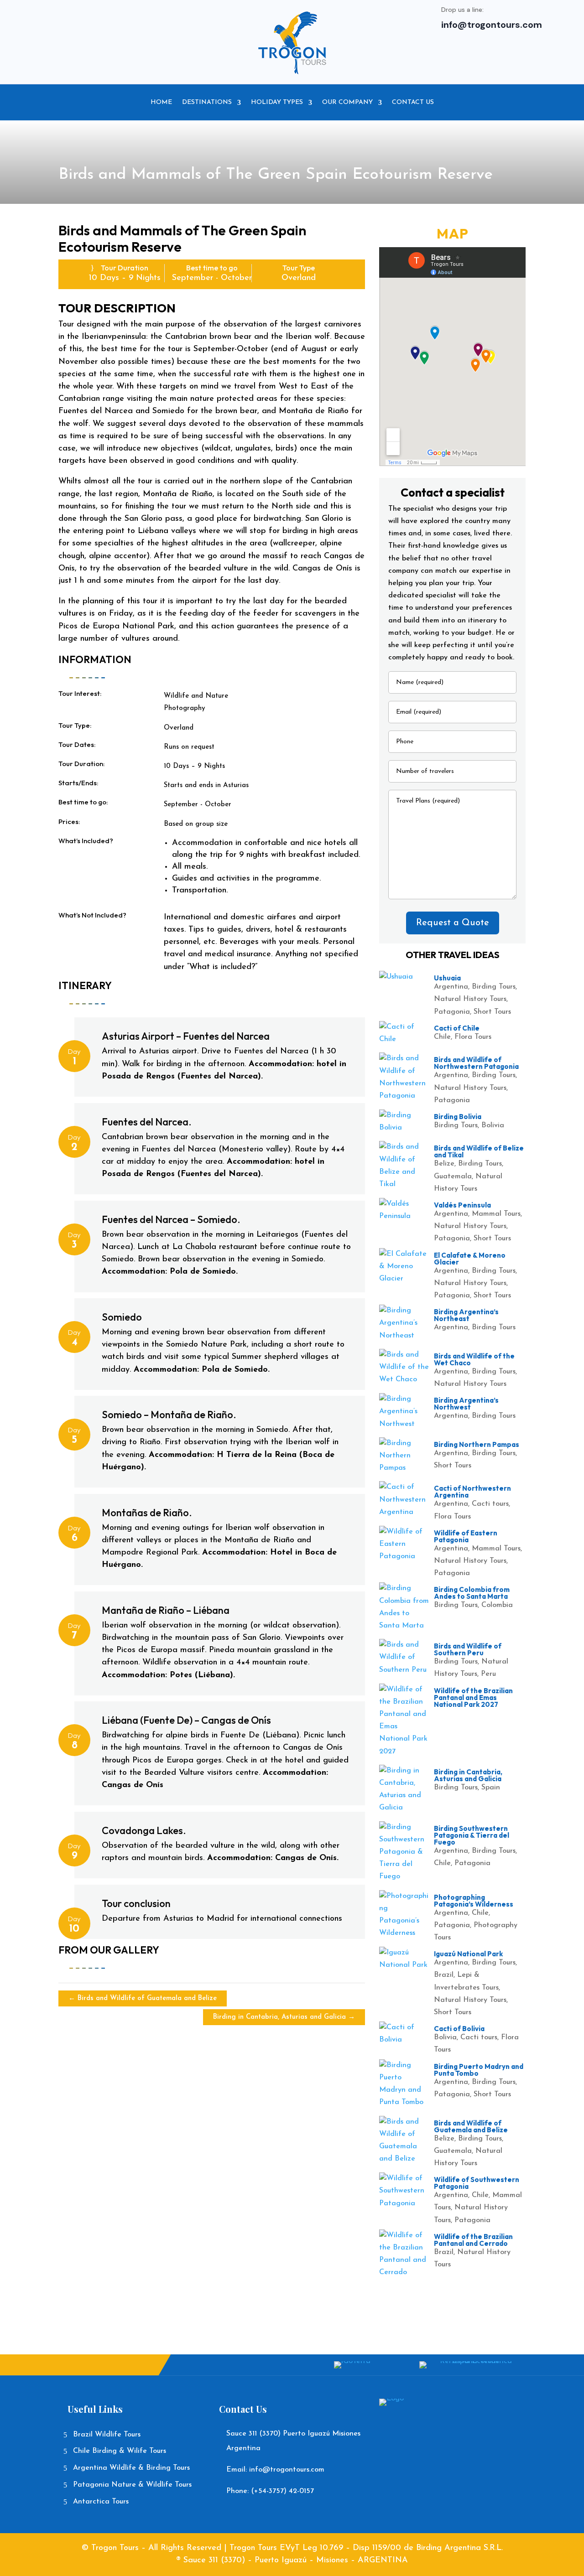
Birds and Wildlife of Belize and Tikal (479, 1151)
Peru (488, 1674)
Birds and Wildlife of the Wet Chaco (474, 1359)
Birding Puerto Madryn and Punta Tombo (479, 2070)
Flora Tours (473, 1037)
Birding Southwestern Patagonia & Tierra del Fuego (472, 1835)
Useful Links (95, 2409)
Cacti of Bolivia (459, 2029)
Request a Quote (453, 923)
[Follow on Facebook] (139, 20)
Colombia (497, 1605)
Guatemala (453, 1177)
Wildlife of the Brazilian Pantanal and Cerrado (473, 2240)
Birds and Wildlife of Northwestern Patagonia (476, 1063)
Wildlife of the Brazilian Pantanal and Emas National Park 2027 (473, 1697)
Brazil (444, 1975)
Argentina (451, 987)
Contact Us (413, 102)
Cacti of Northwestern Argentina (472, 1492)
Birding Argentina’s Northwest (466, 1404)
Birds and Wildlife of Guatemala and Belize (471, 2126)
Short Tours (492, 1012)
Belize (444, 1164)
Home (161, 102)
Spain (491, 1788)
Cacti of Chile (457, 1028)
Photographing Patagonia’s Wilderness (474, 1901)
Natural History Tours (470, 999)
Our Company (347, 102)
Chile (442, 1037)
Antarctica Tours (101, 2502)
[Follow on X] (157, 20)
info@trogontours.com (492, 25)
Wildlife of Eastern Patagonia (466, 1536)
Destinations (207, 102)
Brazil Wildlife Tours (107, 2435)
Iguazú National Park (468, 1954)
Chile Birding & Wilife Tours (120, 2451)
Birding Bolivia (458, 1117)
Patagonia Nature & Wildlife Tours (132, 2485)
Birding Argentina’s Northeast (466, 1315)
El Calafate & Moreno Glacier (470, 1259)
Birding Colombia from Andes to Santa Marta (472, 1593)
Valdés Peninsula (462, 1205)
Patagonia (452, 1012)
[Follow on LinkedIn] (193, 20)
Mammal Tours (496, 1214)
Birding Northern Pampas (477, 1444)
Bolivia (493, 1125)
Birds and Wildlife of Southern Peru (468, 1649)
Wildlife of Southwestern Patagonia (477, 2183)
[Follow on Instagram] (175, 20)
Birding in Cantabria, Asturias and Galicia (468, 1775)
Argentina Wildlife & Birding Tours (131, 2468)
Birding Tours (494, 987)
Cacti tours (490, 1504)
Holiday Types (277, 102)
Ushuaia (447, 978)
